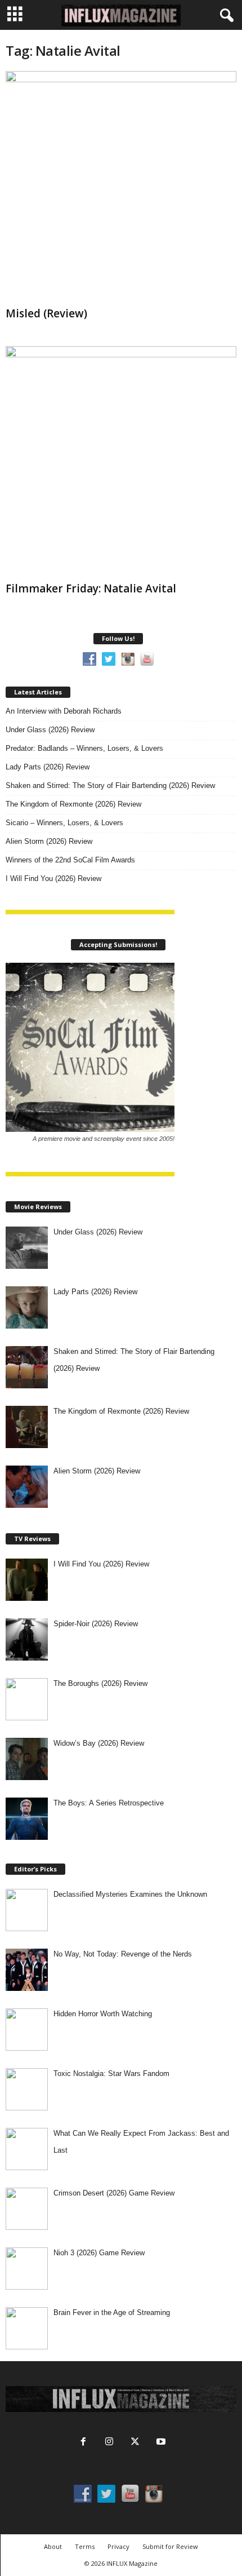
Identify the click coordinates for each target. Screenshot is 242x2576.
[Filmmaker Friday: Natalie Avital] (121, 462)
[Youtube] (160, 2443)
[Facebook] (83, 2443)
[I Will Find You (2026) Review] (27, 1580)
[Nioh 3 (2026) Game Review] (27, 2269)
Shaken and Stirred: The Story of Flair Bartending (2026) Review (110, 785)
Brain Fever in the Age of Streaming (112, 2312)
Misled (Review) (46, 313)
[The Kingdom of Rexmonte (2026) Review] (27, 1427)
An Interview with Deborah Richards (64, 711)
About (53, 2546)
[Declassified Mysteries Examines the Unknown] (27, 1910)
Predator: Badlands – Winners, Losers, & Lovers (84, 748)
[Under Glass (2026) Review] (27, 1248)
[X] (135, 2443)
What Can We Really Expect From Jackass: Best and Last (141, 2142)
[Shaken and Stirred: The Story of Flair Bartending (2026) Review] (27, 1367)
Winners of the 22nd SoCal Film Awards (70, 860)
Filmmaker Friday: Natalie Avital (91, 588)
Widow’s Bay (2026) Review (99, 1743)
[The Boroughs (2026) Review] (27, 1699)
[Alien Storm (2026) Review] (27, 1487)
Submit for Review (170, 2546)
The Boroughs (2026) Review (100, 1683)
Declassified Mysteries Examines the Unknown (130, 1894)
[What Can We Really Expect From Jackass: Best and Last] (27, 2149)
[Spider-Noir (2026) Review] (27, 1639)
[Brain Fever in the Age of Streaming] (27, 2328)
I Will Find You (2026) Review (53, 878)
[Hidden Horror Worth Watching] (27, 2030)
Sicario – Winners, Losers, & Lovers (64, 823)
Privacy (118, 2546)
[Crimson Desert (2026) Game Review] (27, 2209)
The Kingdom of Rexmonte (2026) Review (73, 804)
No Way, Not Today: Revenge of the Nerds (123, 1954)
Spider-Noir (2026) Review (96, 1624)
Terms (85, 2546)
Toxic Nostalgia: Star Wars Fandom (111, 2073)
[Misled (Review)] (121, 187)
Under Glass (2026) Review (50, 730)
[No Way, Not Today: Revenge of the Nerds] (27, 1970)
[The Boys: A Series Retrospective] (27, 1819)
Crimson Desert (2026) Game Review (114, 2193)
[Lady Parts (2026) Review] (27, 1307)
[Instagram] (109, 2443)
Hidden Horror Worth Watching (103, 2014)
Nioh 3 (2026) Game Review (99, 2253)
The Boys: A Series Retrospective (109, 1803)
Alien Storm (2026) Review (49, 841)
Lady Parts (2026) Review (48, 767)
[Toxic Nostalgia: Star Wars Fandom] (27, 2089)
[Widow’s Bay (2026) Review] (27, 1759)
